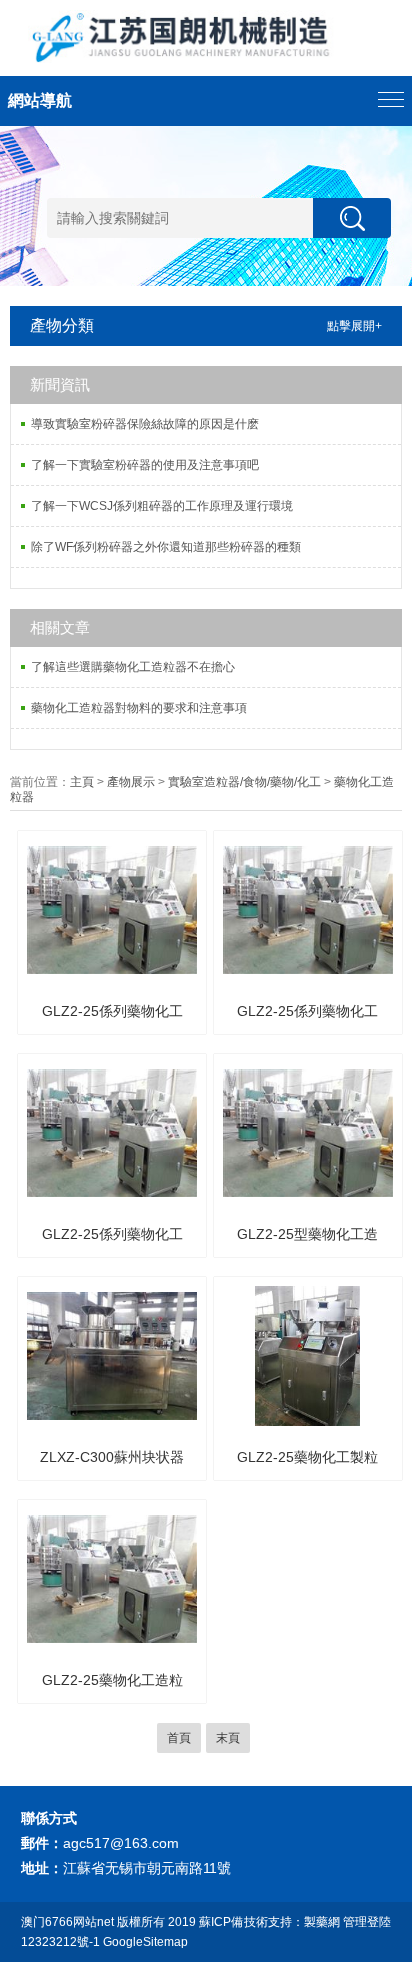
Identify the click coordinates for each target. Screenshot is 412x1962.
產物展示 (131, 782)
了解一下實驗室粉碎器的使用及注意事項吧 (145, 465)
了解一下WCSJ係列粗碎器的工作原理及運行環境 (162, 506)
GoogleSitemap (145, 1942)
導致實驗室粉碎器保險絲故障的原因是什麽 (145, 424)
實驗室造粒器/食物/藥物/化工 (244, 782)
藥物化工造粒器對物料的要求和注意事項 (139, 708)
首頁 (179, 1738)
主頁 (82, 782)
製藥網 (322, 1922)
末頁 (228, 1738)
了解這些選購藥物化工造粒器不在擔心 (133, 667)
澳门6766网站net (67, 1922)
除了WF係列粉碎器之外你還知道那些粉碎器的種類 (166, 547)
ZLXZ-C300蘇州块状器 (112, 1457)
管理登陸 (367, 1922)
